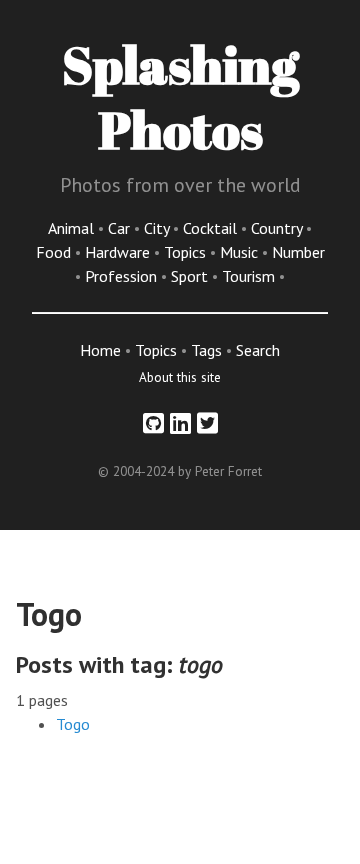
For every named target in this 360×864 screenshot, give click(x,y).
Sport (191, 276)
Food (55, 252)
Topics (187, 252)
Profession (123, 276)
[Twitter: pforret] (207, 423)
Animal (73, 228)
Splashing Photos (180, 96)
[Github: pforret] (153, 423)
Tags (206, 350)
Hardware (119, 252)
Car (121, 228)
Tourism (250, 276)
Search (258, 350)
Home (100, 350)
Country (278, 228)
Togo (73, 724)
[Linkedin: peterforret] (180, 423)
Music (241, 252)
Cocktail (212, 228)
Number (298, 252)
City (158, 228)
